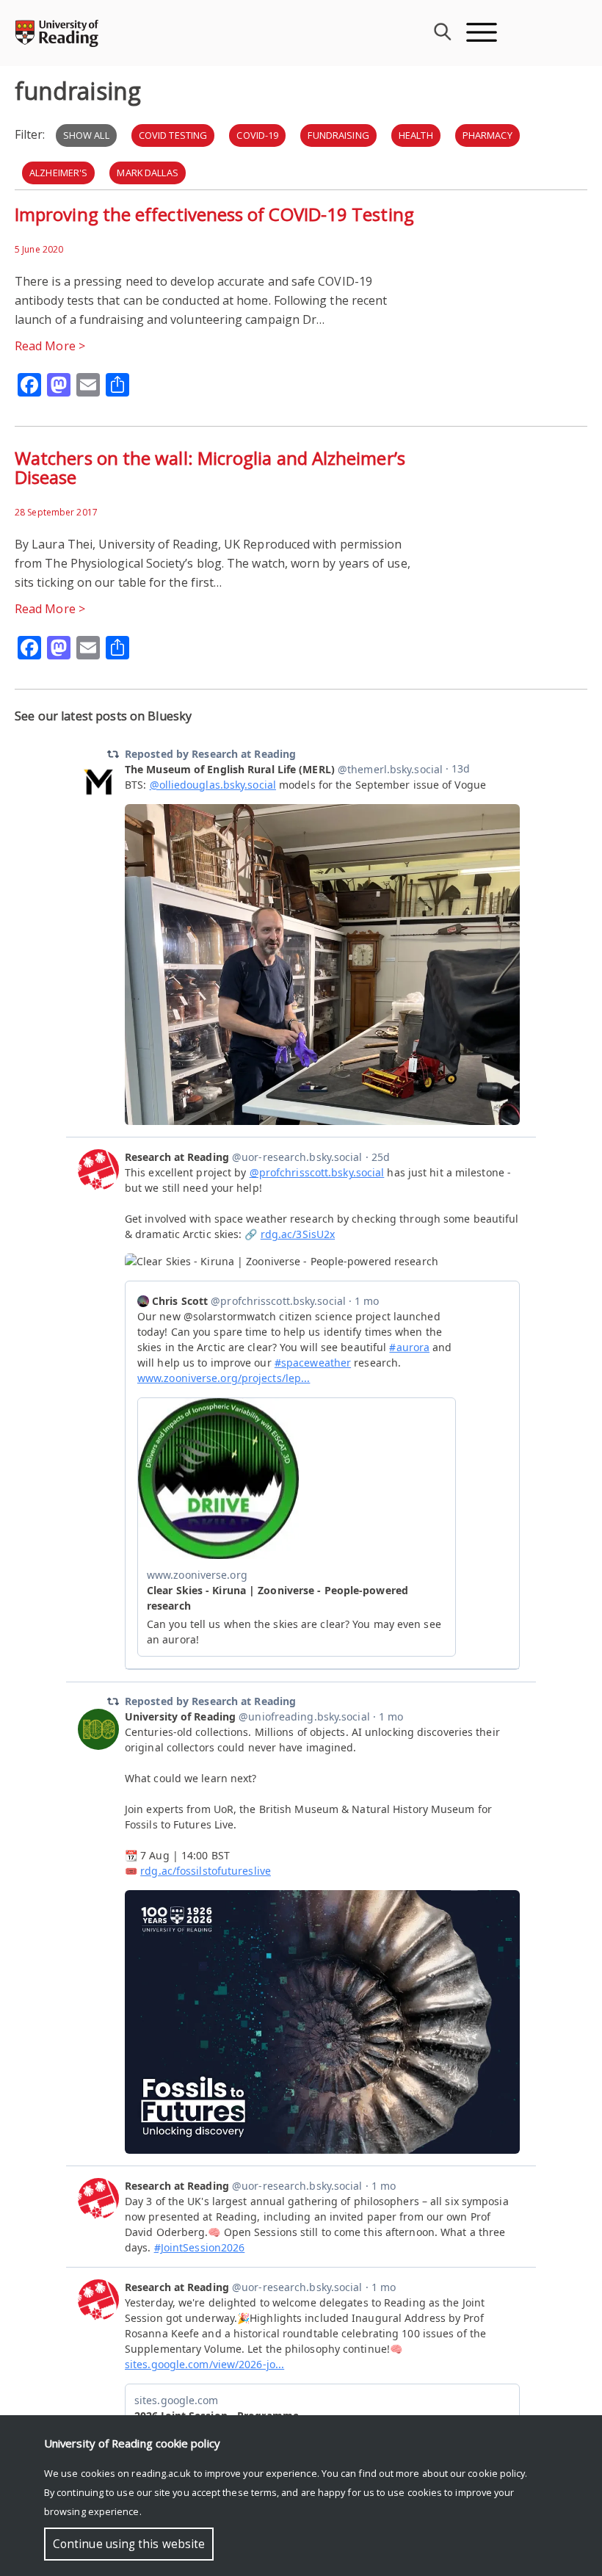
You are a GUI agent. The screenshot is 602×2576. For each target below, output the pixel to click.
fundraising (338, 135)
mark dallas (147, 173)
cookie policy (496, 2473)
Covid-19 (257, 135)
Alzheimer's (58, 173)
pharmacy (487, 135)
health (416, 135)
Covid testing (173, 135)
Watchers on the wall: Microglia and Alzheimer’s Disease (210, 467)
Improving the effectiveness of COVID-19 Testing (214, 214)
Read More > (50, 346)
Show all (86, 135)
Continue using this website (129, 2544)
